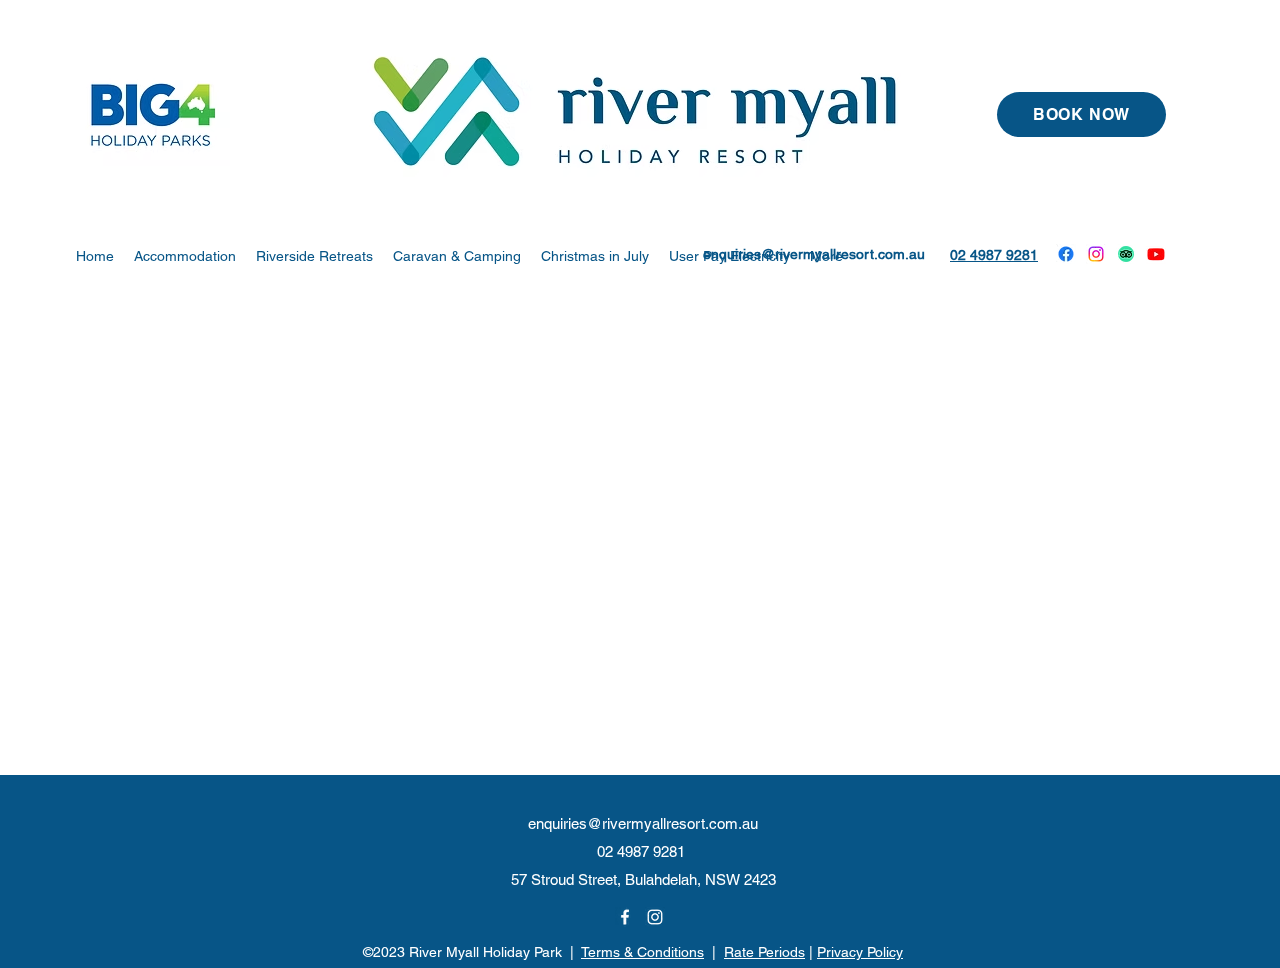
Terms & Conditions (642, 952)
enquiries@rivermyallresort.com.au (814, 254)
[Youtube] (1156, 254)
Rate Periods (764, 952)
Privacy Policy (860, 952)
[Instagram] (1096, 254)
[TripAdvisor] (1126, 254)
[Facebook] (1066, 254)
